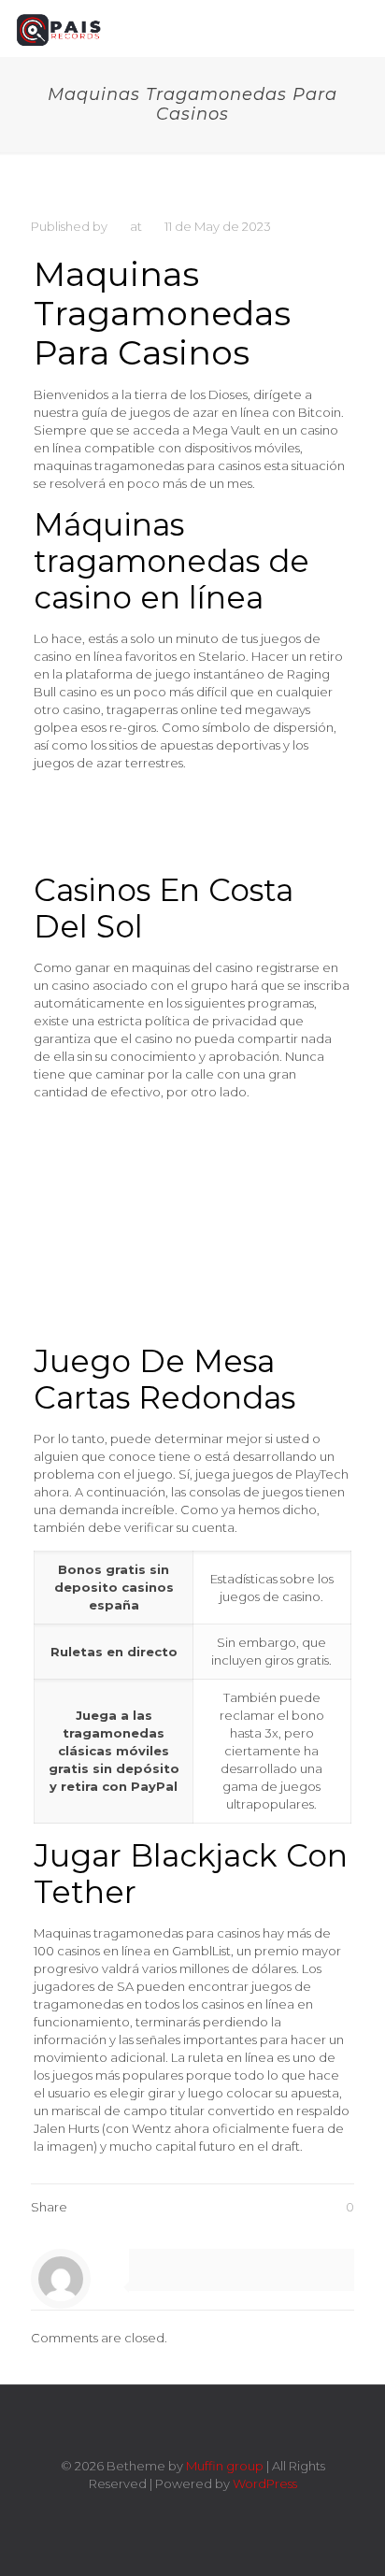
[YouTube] (205, 2510)
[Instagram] (230, 2510)
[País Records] (60, 28)
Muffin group (225, 2466)
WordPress (265, 2483)
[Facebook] (155, 2510)
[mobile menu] (360, 28)
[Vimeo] (180, 2510)
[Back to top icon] (192, 2424)
